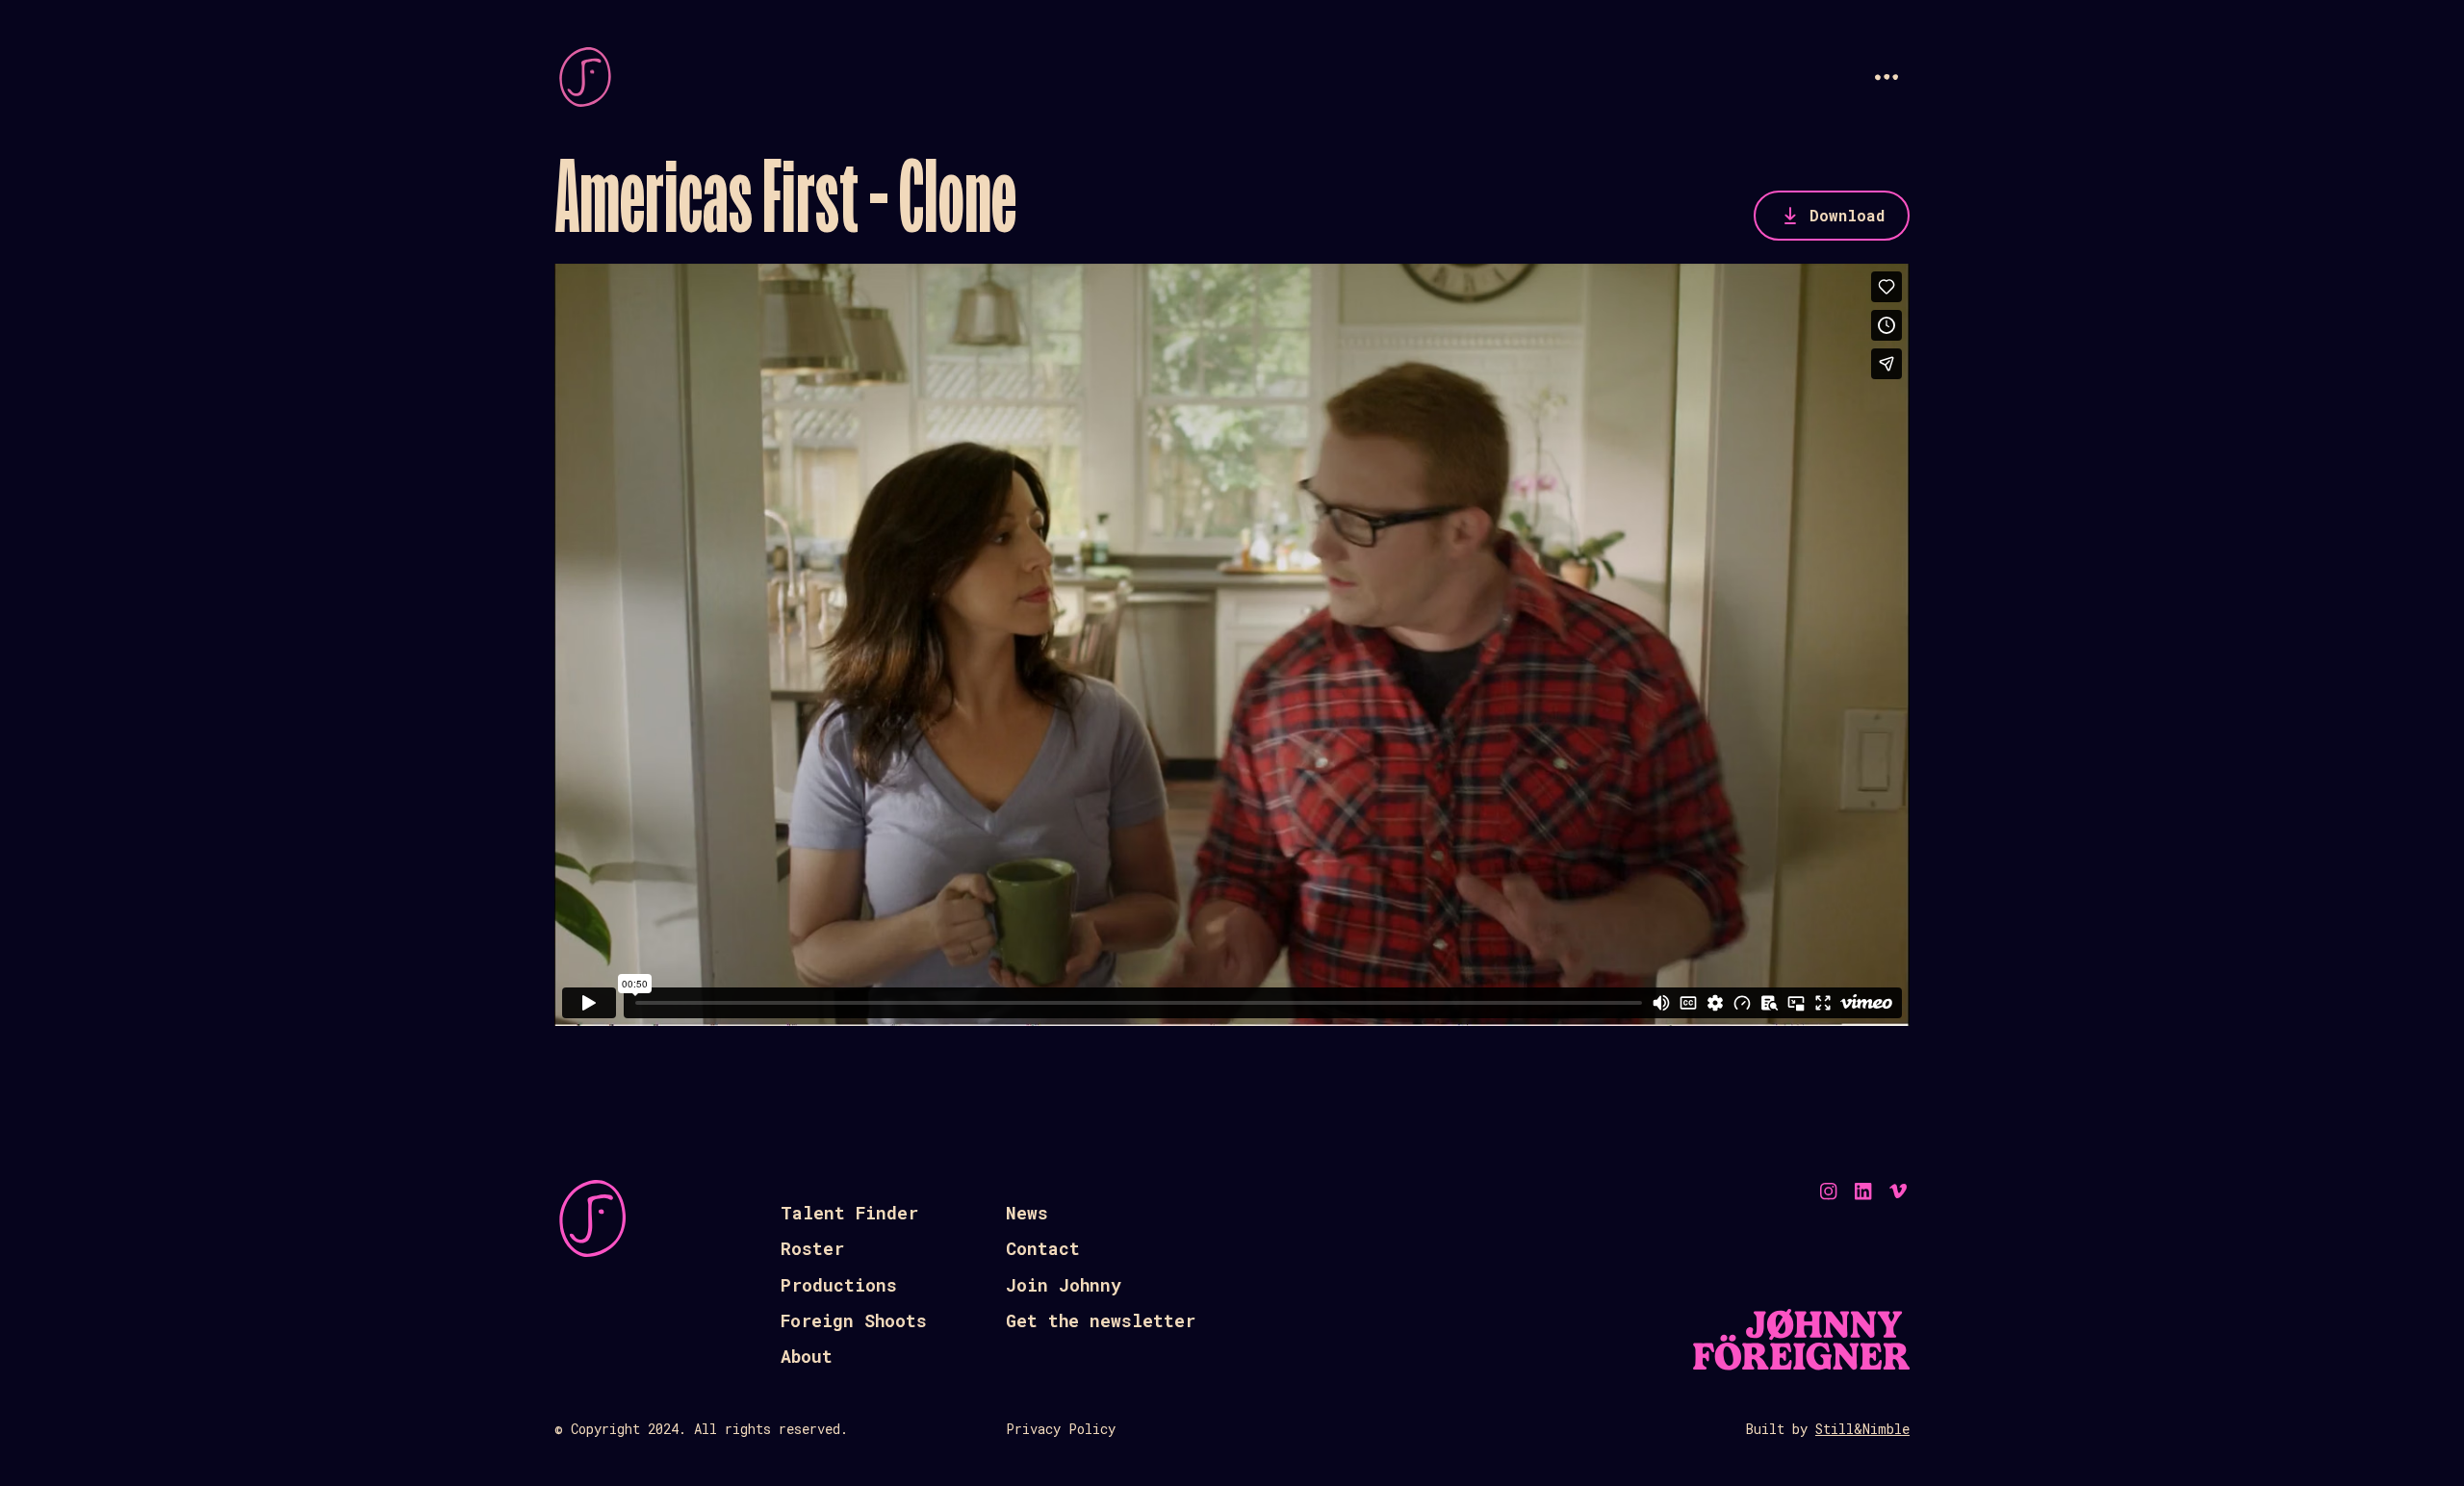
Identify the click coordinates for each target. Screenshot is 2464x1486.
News (1027, 1213)
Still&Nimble (1862, 1429)
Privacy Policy (1061, 1429)
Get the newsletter (1101, 1320)
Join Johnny (1064, 1285)
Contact (1043, 1248)
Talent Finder (849, 1213)
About (807, 1356)
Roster (812, 1248)
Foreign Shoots (854, 1320)
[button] (1886, 77)
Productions (839, 1285)
